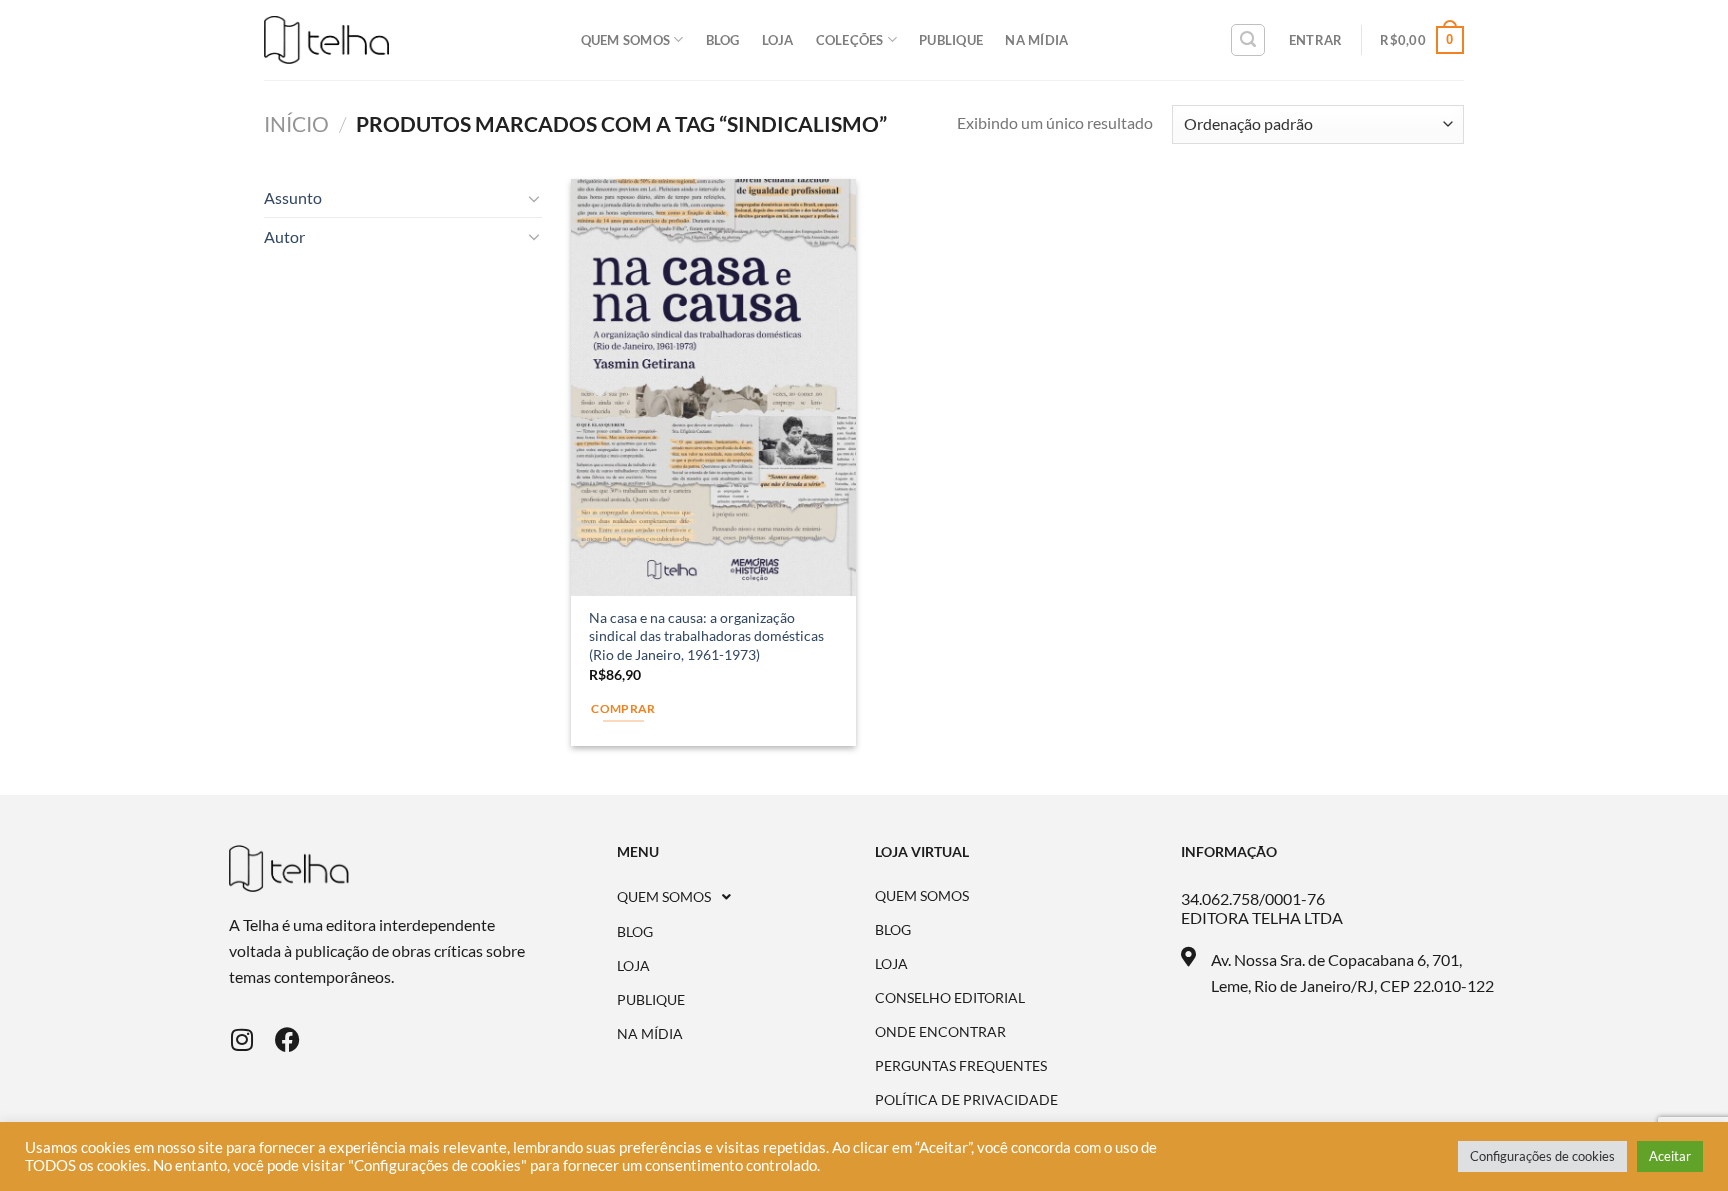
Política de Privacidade (966, 1100)
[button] (746, 897)
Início (296, 123)
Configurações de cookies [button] (1542, 1156)
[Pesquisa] (1248, 40)
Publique (951, 40)
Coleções (850, 40)
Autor (284, 236)
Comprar (623, 708)
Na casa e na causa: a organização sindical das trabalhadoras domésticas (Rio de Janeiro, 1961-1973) (706, 636)
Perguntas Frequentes (961, 1066)
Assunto (293, 197)
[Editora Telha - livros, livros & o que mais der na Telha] (326, 40)
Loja (778, 40)
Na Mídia (1036, 40)
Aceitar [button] (1670, 1156)
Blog (723, 40)
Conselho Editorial (950, 998)
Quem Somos (626, 40)
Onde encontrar (940, 1032)
